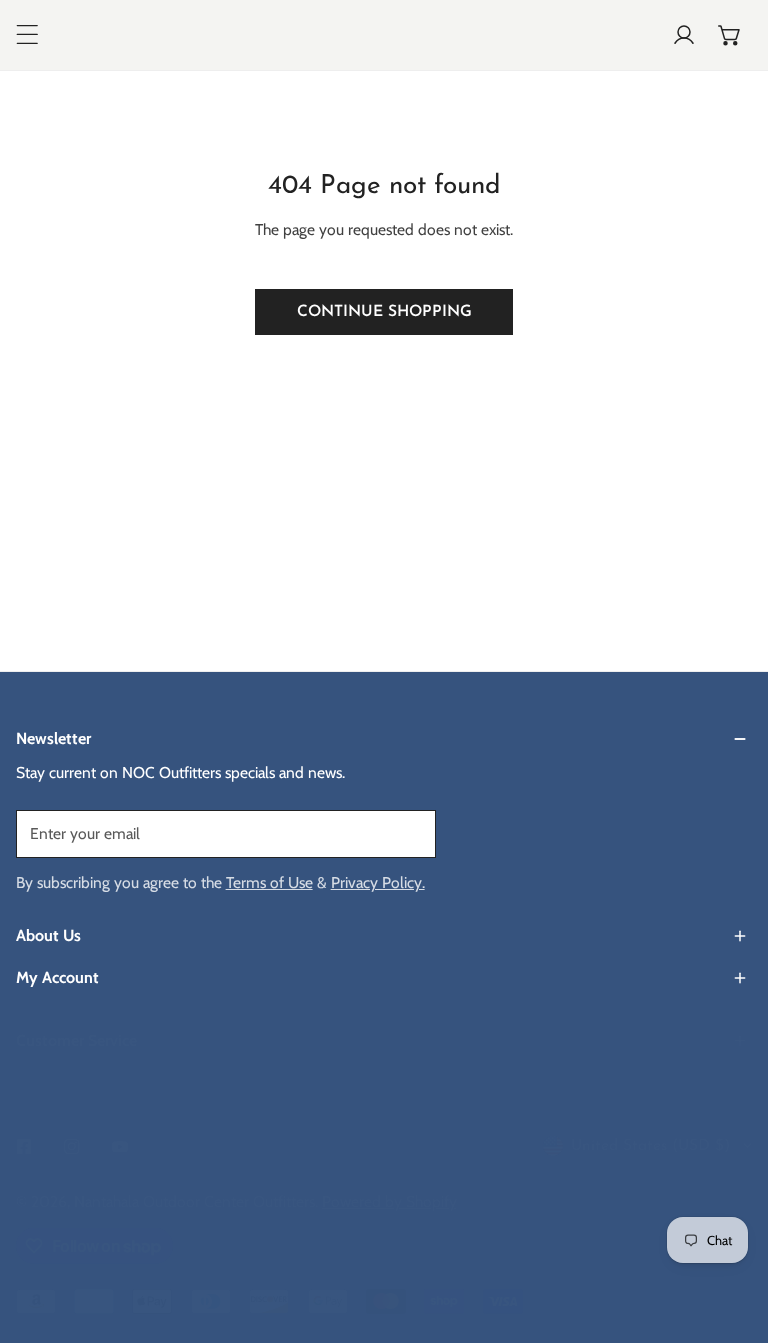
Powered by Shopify (389, 1200)
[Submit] (408, 833)
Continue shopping (384, 312)
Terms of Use (269, 882)
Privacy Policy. (378, 882)
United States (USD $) (650, 1146)
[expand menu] (27, 35)
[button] (730, 35)
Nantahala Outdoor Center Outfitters (194, 1200)
